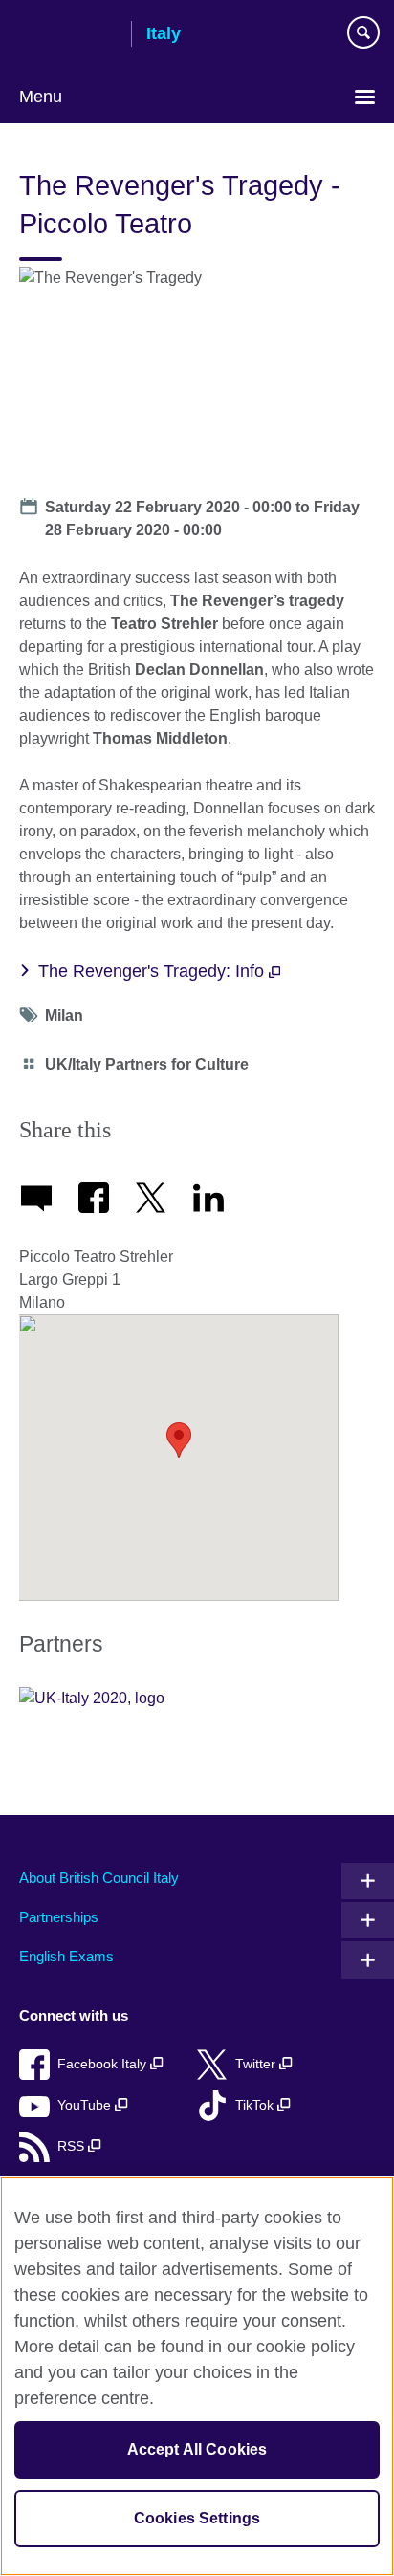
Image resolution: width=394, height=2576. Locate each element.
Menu (41, 97)
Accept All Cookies (197, 2449)
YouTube (86, 2105)
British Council (68, 35)
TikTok (256, 2105)
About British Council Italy (99, 1878)
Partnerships (59, 1917)
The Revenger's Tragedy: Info (153, 971)
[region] (197, 2376)
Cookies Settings (197, 2518)
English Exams (66, 1956)
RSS (73, 2146)
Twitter (257, 2064)
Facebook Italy (104, 2064)
